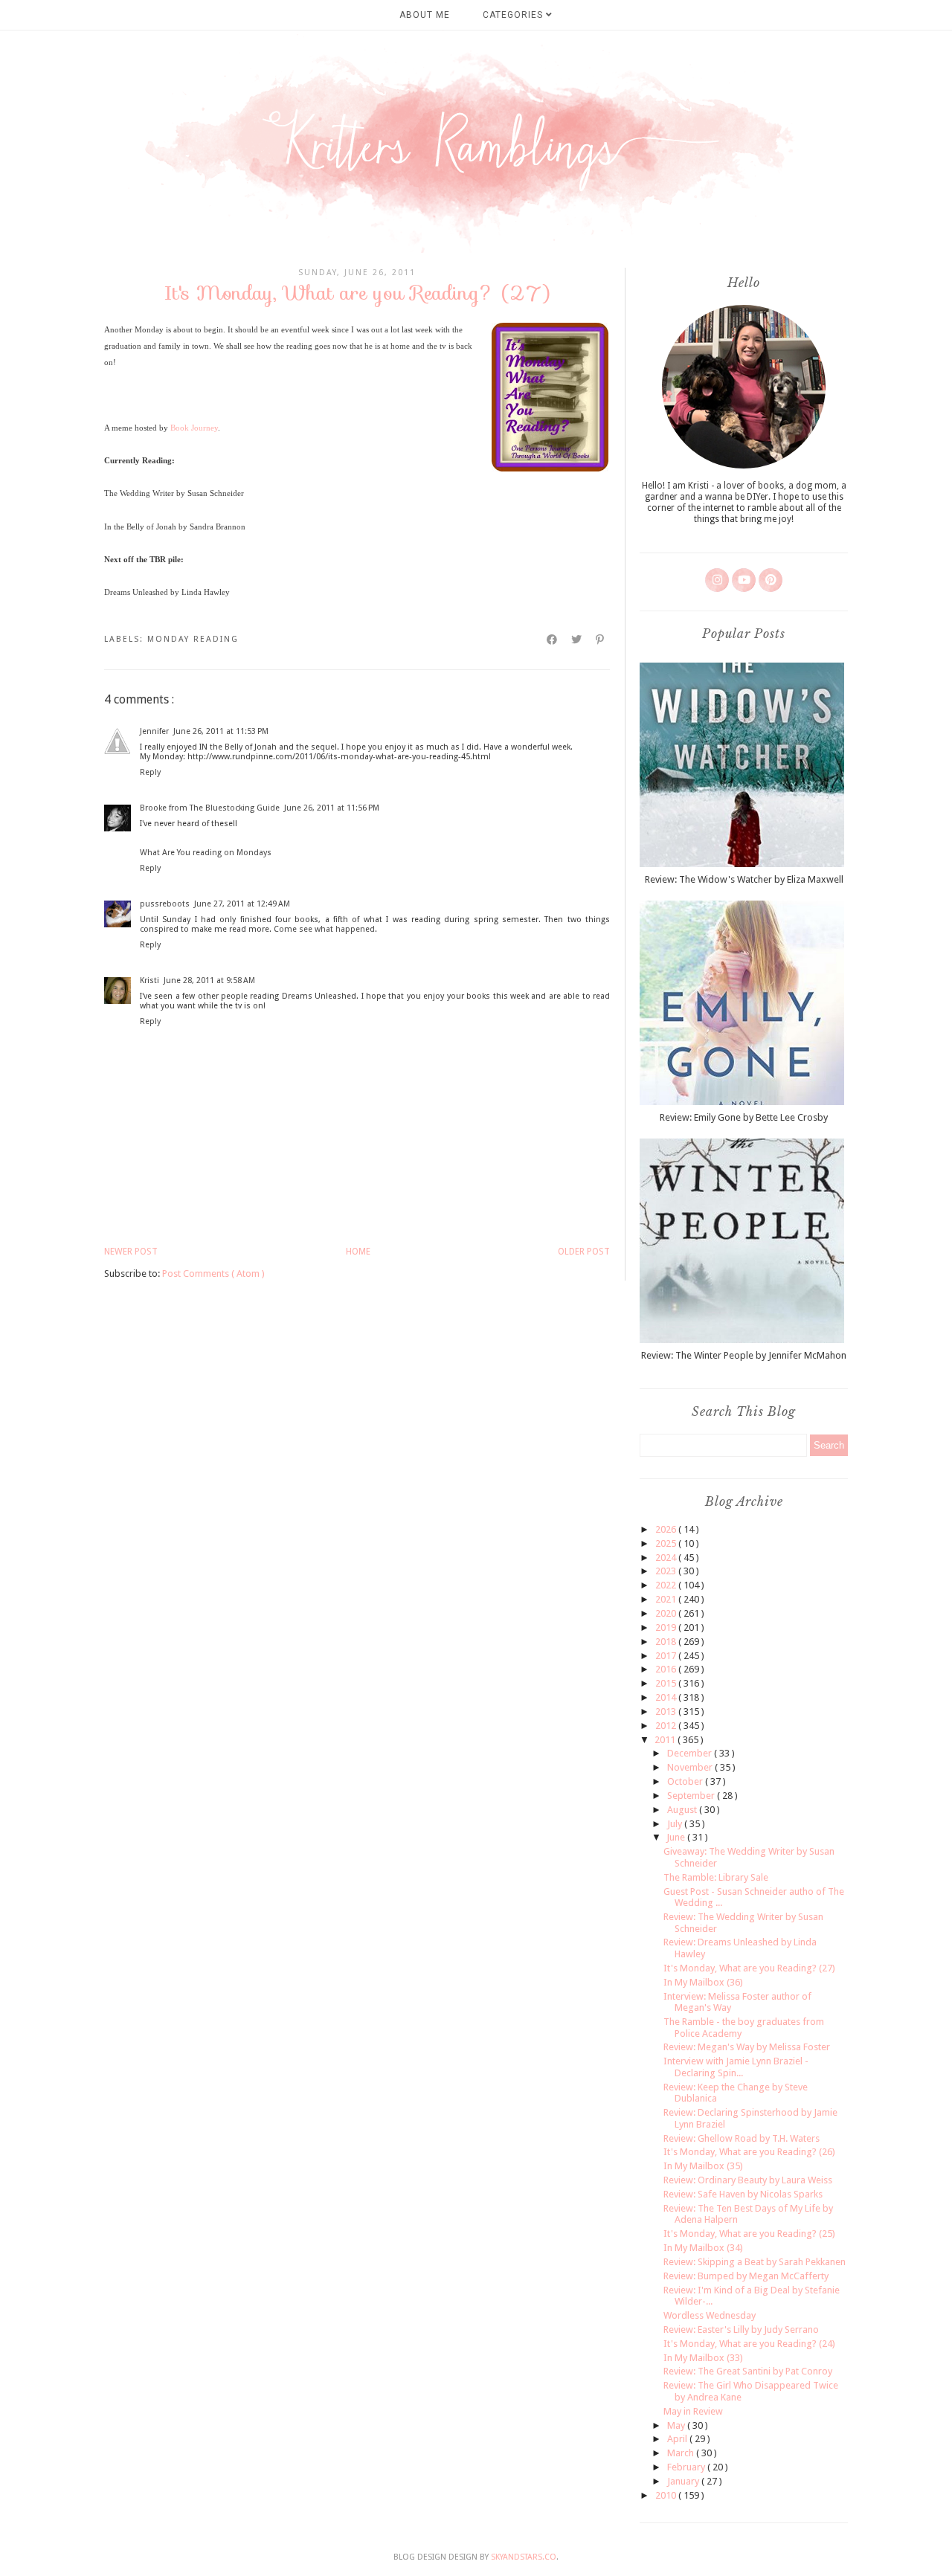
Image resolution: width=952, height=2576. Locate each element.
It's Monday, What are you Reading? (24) (749, 2344)
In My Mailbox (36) (703, 1982)
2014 (667, 1697)
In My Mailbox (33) (703, 2358)
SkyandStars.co (524, 2557)
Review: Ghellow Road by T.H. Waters (742, 2138)
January (684, 2481)
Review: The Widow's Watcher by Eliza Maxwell (744, 879)
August (683, 1810)
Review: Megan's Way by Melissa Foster (747, 2047)
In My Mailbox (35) (703, 2166)
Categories (514, 15)
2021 (667, 1599)
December (691, 1753)
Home (358, 1252)
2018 (667, 1642)
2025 (667, 1543)
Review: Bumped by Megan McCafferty (746, 2276)
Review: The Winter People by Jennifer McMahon (744, 1355)
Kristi (149, 981)
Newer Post (131, 1252)
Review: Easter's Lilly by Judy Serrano (741, 2329)
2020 (667, 1613)
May (677, 2425)
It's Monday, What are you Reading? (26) (749, 2152)
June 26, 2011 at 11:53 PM (221, 731)
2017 (667, 1656)
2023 (667, 1571)
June (677, 1837)
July (676, 1824)
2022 (667, 1585)
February (687, 2467)
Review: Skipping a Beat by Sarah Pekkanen (755, 2262)
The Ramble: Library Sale (716, 1877)
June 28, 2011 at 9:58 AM (209, 981)
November (691, 1767)
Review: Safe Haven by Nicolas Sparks (743, 2194)
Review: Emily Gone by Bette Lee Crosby (744, 1117)
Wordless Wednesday (710, 2315)
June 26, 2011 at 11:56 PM (332, 808)
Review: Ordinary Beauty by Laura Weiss (748, 2180)
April (678, 2439)
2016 (667, 1669)
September (692, 1796)
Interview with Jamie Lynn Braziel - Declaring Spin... (736, 2067)
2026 (667, 1529)
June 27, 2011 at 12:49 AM (242, 904)
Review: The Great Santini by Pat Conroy (748, 2371)
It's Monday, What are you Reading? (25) (749, 2234)
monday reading (193, 639)
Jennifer (154, 731)
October (686, 1781)
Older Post (584, 1252)
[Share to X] (577, 640)
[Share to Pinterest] (601, 640)
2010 (667, 2495)
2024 (667, 1558)
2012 (667, 1726)
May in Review (693, 2411)
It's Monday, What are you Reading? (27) (749, 1968)
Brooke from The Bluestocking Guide (210, 808)
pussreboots (165, 904)
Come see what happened (324, 929)
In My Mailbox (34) (703, 2248)
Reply (150, 772)
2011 (666, 1740)
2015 (667, 1683)
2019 (667, 1627)
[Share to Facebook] (553, 640)
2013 (667, 1712)
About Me (425, 15)
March (682, 2453)
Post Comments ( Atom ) (213, 1273)
